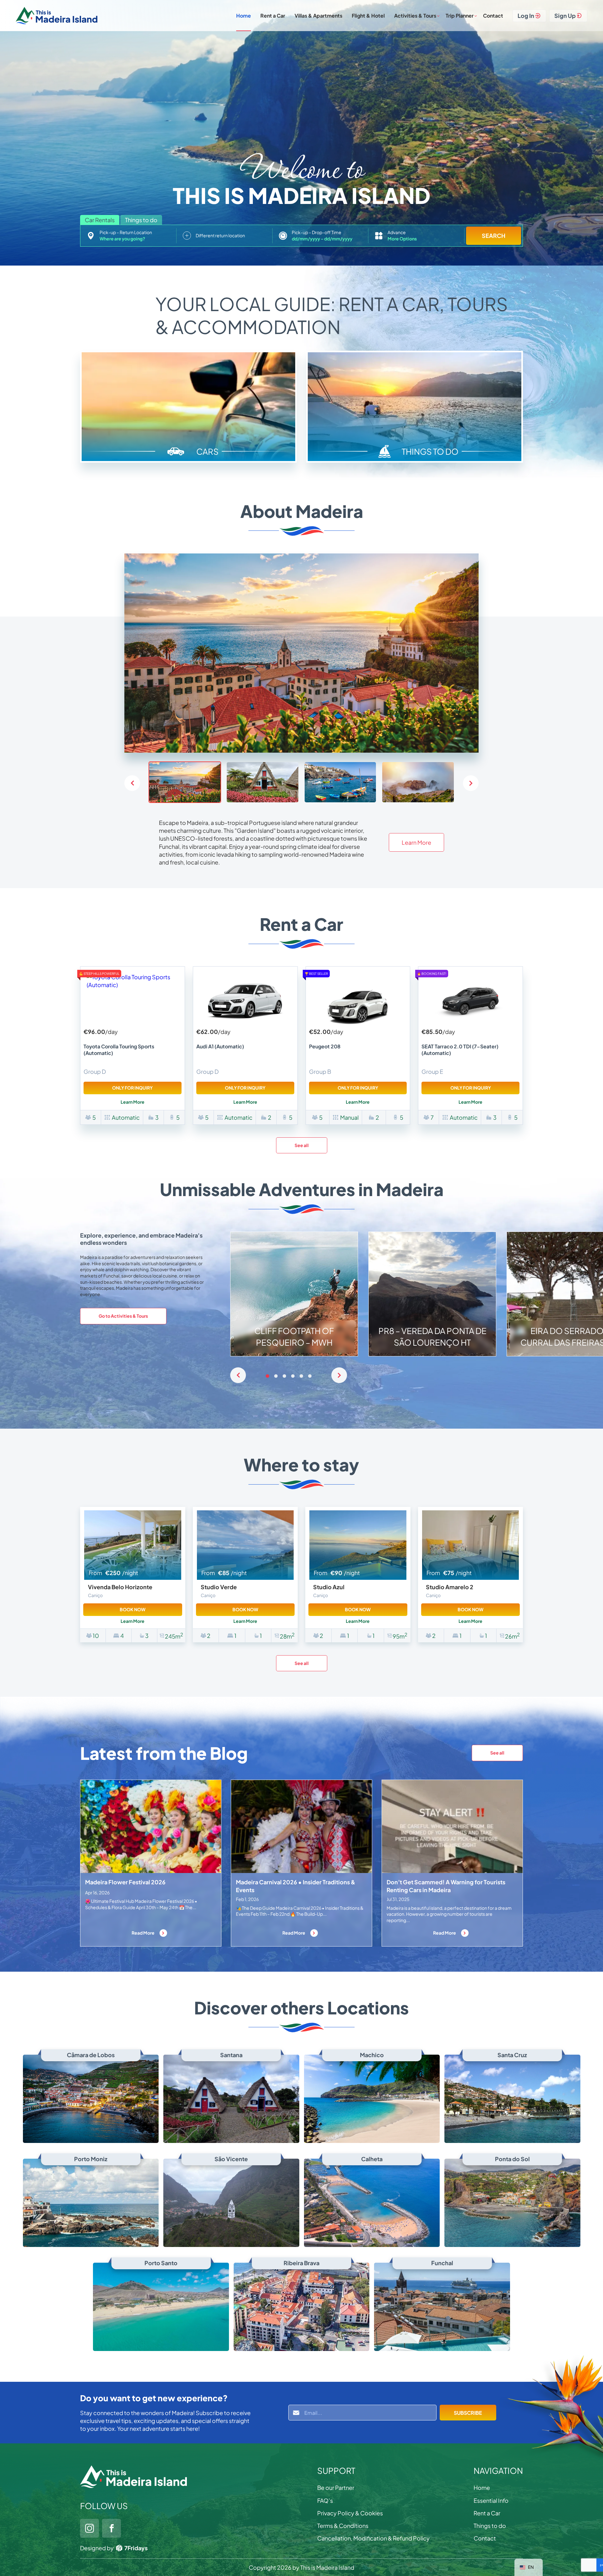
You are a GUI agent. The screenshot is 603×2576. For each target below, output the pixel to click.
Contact (493, 16)
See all (302, 1145)
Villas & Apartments (318, 16)
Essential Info (491, 2500)
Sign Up (565, 16)
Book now (133, 1609)
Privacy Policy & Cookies (350, 2513)
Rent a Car (273, 16)
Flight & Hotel (368, 16)
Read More (143, 1933)
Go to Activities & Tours (123, 1316)
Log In (526, 16)
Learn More (416, 842)
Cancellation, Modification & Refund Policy (373, 2538)
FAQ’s (325, 2500)
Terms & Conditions (343, 2526)
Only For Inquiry (132, 1088)
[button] (471, 783)
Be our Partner (336, 2488)
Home (244, 16)
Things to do (490, 2526)
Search (494, 236)
